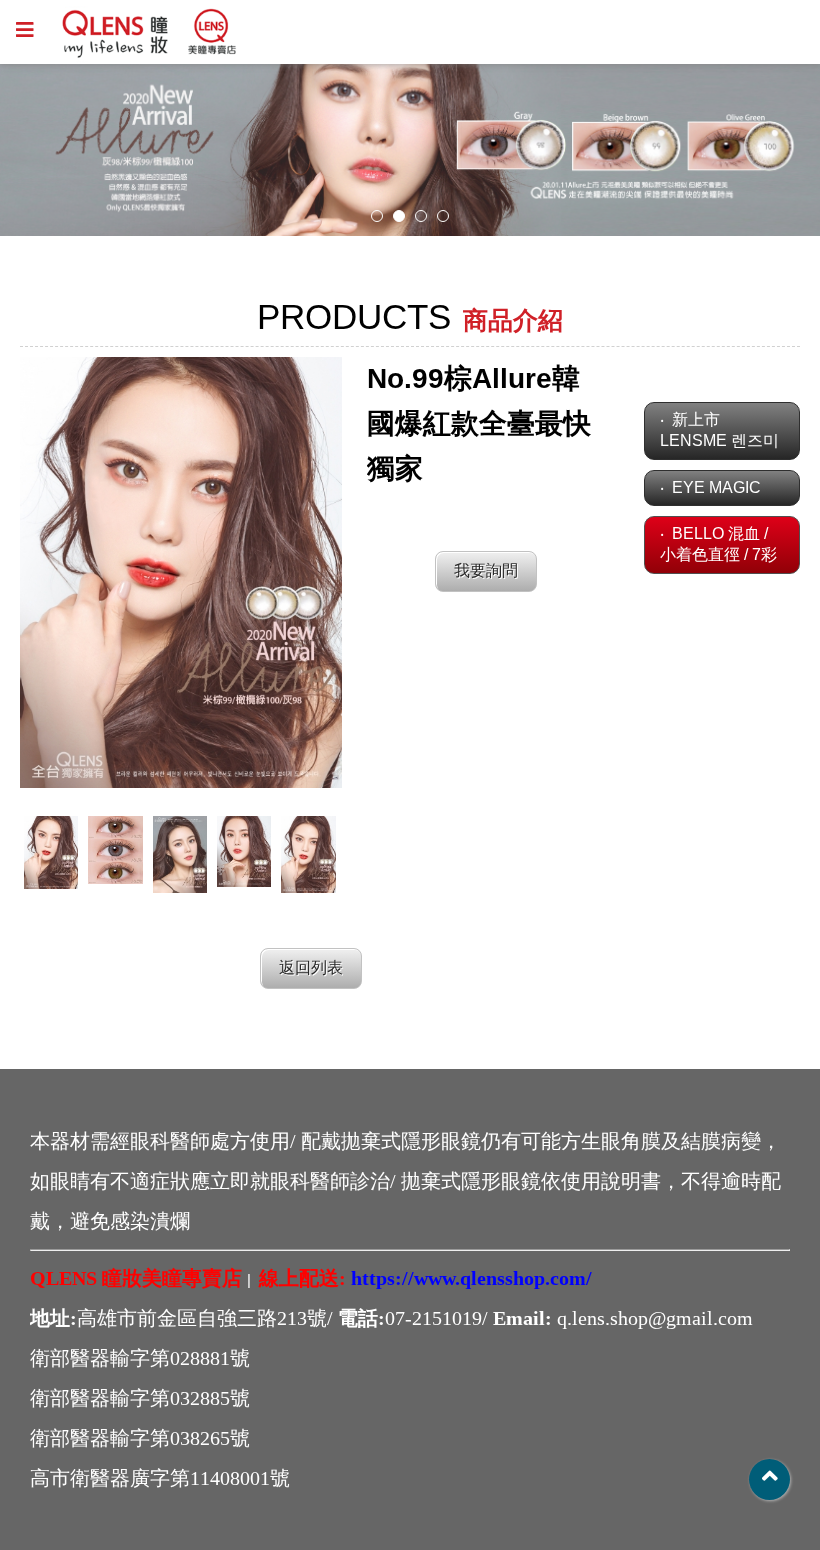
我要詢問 (486, 570)
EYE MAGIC (716, 487)
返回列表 (311, 967)
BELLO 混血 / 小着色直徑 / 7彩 (718, 544)
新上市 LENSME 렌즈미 (719, 430)
